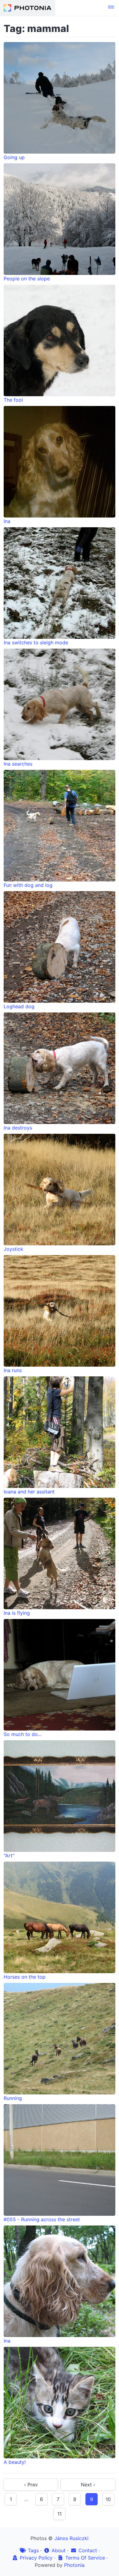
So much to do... (23, 1734)
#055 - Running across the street (42, 2219)
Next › (88, 2485)
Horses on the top (25, 1977)
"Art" (9, 1856)
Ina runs (13, 1370)
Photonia (74, 2565)
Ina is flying (17, 1613)
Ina (7, 521)
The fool (13, 400)
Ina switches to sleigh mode (36, 642)
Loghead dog (19, 1006)
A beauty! (15, 2462)
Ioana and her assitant (29, 1492)
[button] (111, 8)
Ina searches (18, 764)
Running (13, 2098)
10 (108, 2499)
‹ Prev (31, 2485)
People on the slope (27, 279)
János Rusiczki (71, 2538)
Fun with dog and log (28, 885)
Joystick (13, 1249)
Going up (14, 157)
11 (60, 2514)
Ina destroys (18, 1128)
